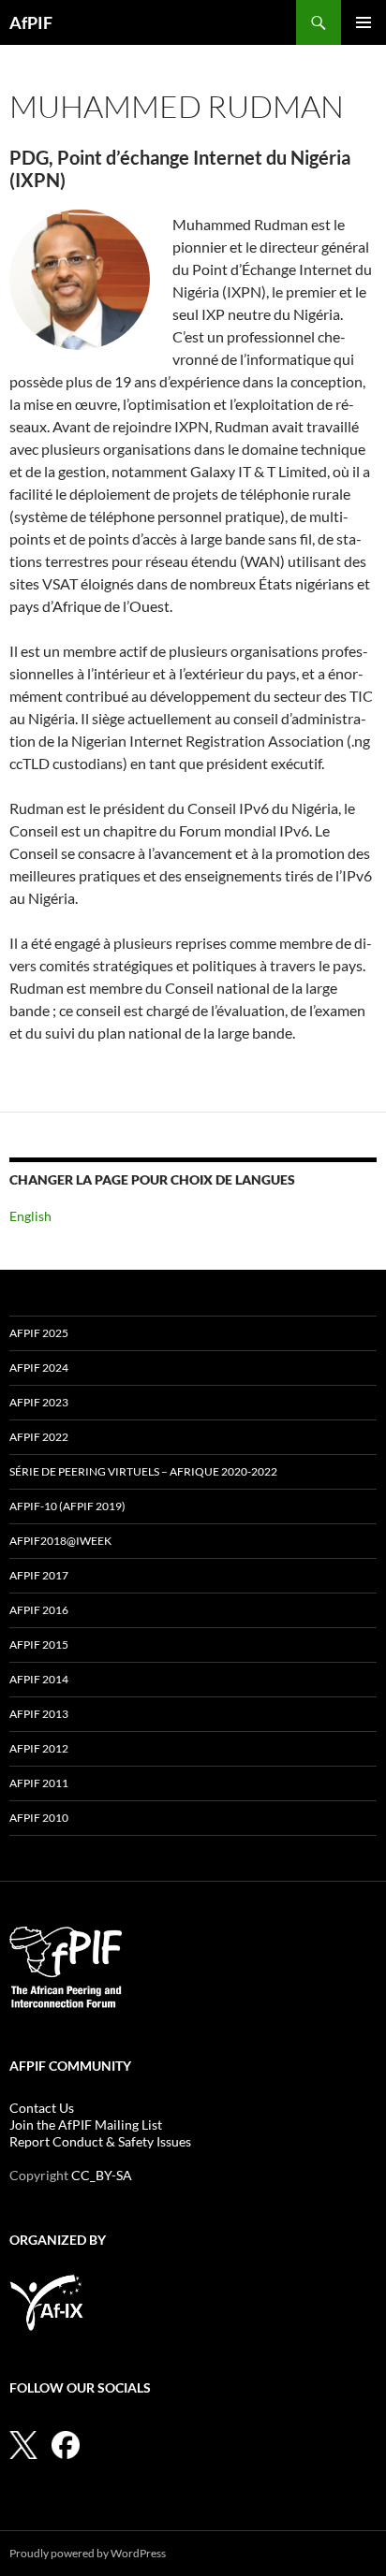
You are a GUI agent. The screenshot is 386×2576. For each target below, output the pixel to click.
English (30, 1216)
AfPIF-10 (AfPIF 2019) (67, 1506)
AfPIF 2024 (39, 1368)
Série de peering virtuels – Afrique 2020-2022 (143, 1471)
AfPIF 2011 (39, 1783)
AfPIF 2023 (39, 1402)
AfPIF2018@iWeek (60, 1541)
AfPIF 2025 (39, 1333)
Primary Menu (364, 22)
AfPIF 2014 (39, 1679)
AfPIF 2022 (39, 1437)
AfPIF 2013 (39, 1714)
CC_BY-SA (102, 2175)
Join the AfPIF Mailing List (86, 2125)
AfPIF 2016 (39, 1610)
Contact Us (42, 2108)
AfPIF (31, 22)
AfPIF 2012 (39, 1748)
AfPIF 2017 (39, 1575)
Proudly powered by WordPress (88, 2553)
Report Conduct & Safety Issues (100, 2141)
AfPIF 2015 (39, 1645)
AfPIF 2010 (39, 1818)
